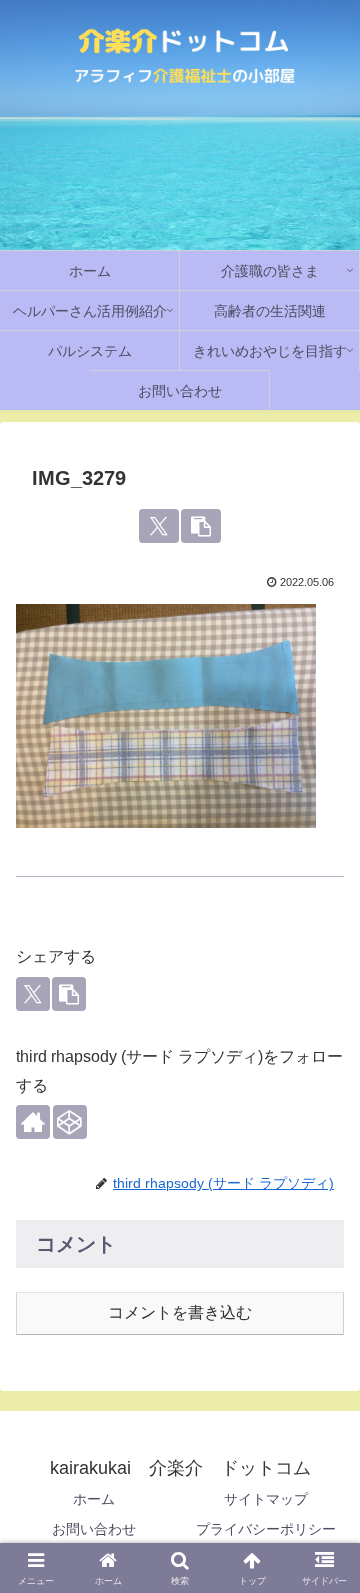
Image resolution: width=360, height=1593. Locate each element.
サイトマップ (266, 1499)
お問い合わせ (94, 1529)
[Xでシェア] (158, 526)
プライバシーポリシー (266, 1529)
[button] (200, 526)
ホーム (94, 1499)
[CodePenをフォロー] (70, 1122)
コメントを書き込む (180, 1312)
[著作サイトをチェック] (33, 1122)
